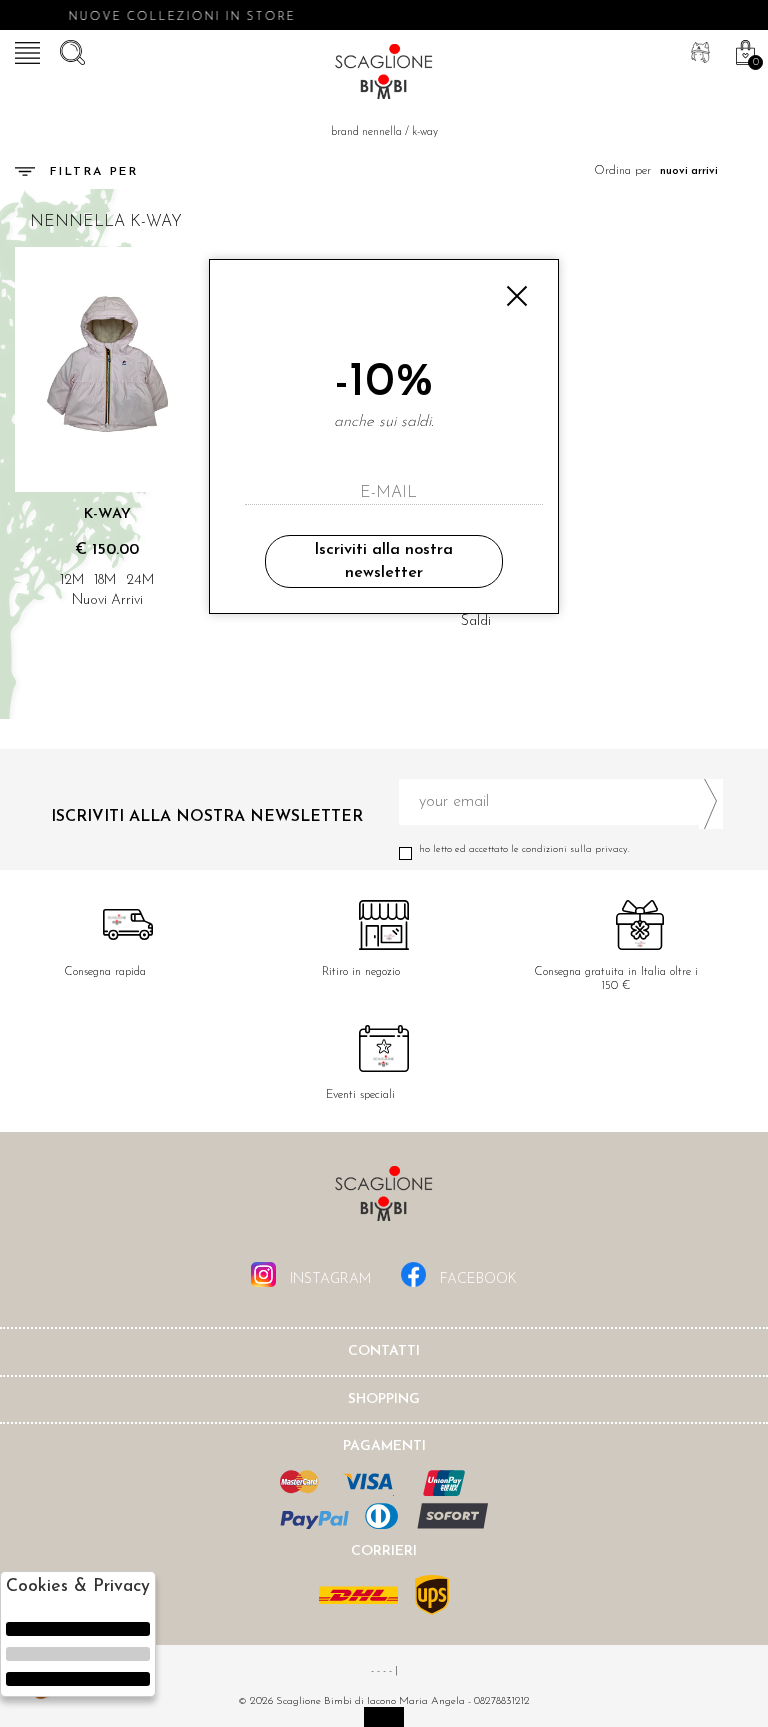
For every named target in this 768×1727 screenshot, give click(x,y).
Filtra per (94, 172)
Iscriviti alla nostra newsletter (383, 561)
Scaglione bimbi (384, 75)
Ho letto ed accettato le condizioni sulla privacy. (524, 849)
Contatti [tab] (384, 1351)
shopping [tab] (384, 1399)
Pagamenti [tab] (384, 1446)
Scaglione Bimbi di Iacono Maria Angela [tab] (384, 1199)
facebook (476, 1279)
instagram (328, 1279)
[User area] (698, 50)
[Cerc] (70, 50)
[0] (743, 50)
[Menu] (25, 50)
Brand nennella (366, 132)
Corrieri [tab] (384, 1551)
